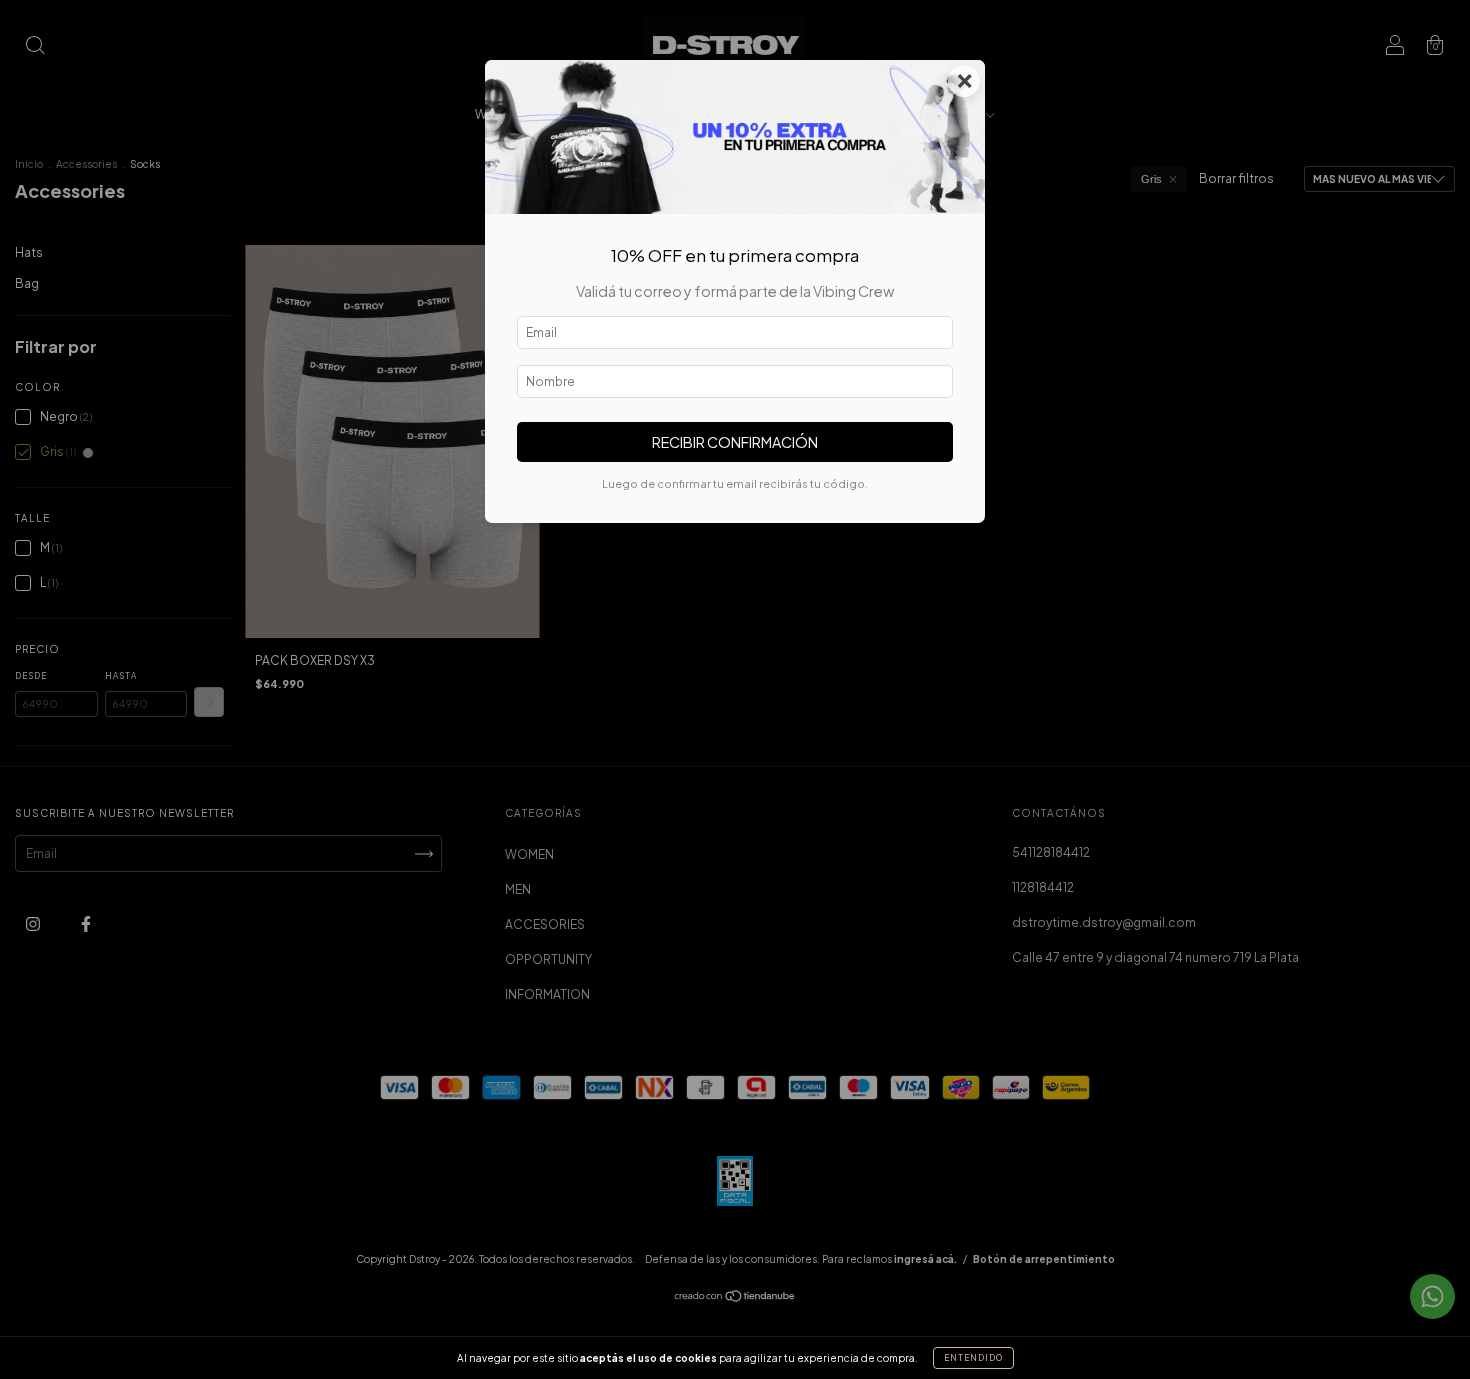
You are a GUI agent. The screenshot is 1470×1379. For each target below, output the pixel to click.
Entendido (973, 1358)
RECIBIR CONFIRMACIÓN (735, 442)
